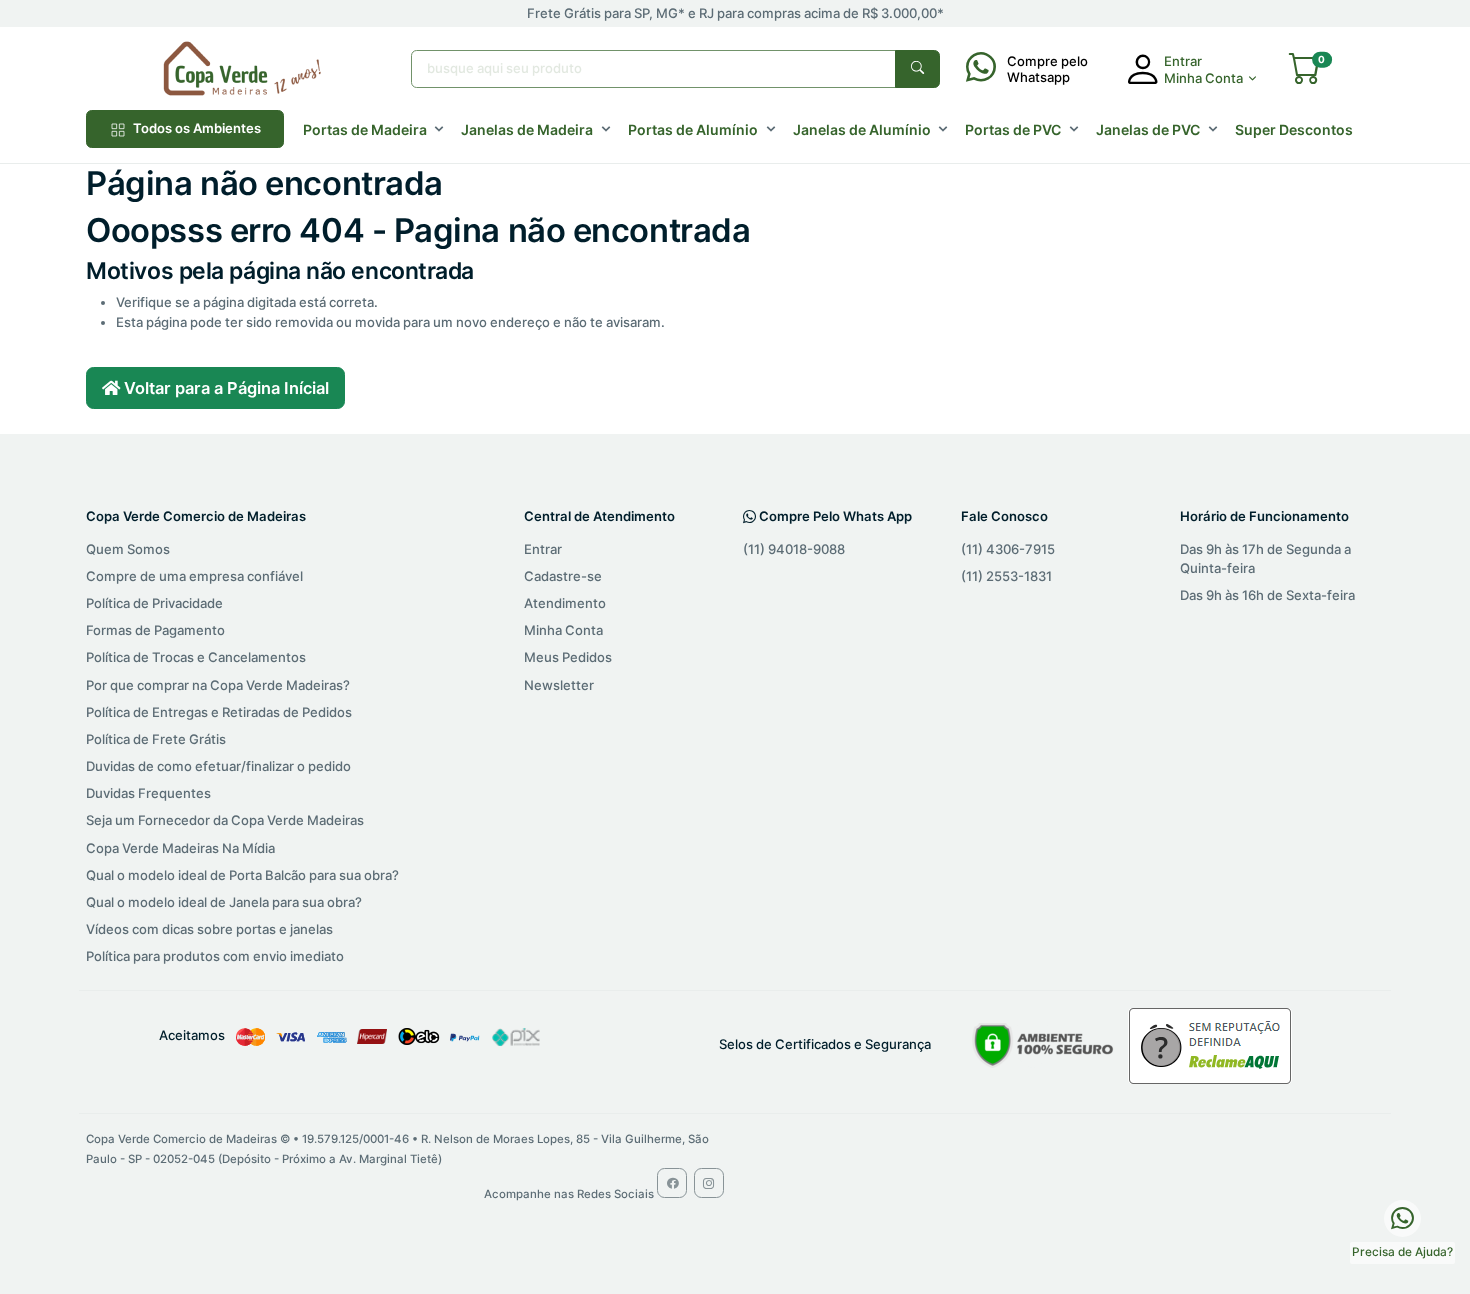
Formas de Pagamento (155, 630)
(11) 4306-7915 (1008, 549)
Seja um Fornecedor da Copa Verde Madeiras (225, 820)
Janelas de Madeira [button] (527, 129)
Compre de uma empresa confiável (194, 576)
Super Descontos (1294, 129)
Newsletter (559, 685)
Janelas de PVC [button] (1148, 129)
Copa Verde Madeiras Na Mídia (180, 848)
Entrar (543, 549)
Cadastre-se (563, 576)
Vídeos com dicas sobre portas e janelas (209, 929)
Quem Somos (128, 549)
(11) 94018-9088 (794, 549)
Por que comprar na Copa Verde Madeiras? (218, 685)
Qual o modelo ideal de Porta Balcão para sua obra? (242, 875)
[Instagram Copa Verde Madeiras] (709, 1183)
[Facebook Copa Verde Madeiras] (672, 1183)
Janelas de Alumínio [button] (862, 129)
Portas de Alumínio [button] (693, 129)
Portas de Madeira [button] (365, 129)
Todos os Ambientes (195, 128)
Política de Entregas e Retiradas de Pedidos (219, 712)
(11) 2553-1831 (1006, 576)
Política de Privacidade (154, 603)
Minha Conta (563, 630)
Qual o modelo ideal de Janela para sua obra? (224, 902)
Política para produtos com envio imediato (215, 956)
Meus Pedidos (568, 657)
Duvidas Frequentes (148, 793)
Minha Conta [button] (1203, 78)
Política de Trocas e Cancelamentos (196, 657)
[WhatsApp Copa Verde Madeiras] (1402, 1217)
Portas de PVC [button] (1013, 129)
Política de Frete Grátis (156, 739)
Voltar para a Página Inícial (224, 388)
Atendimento (565, 603)
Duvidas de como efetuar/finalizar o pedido (218, 766)
